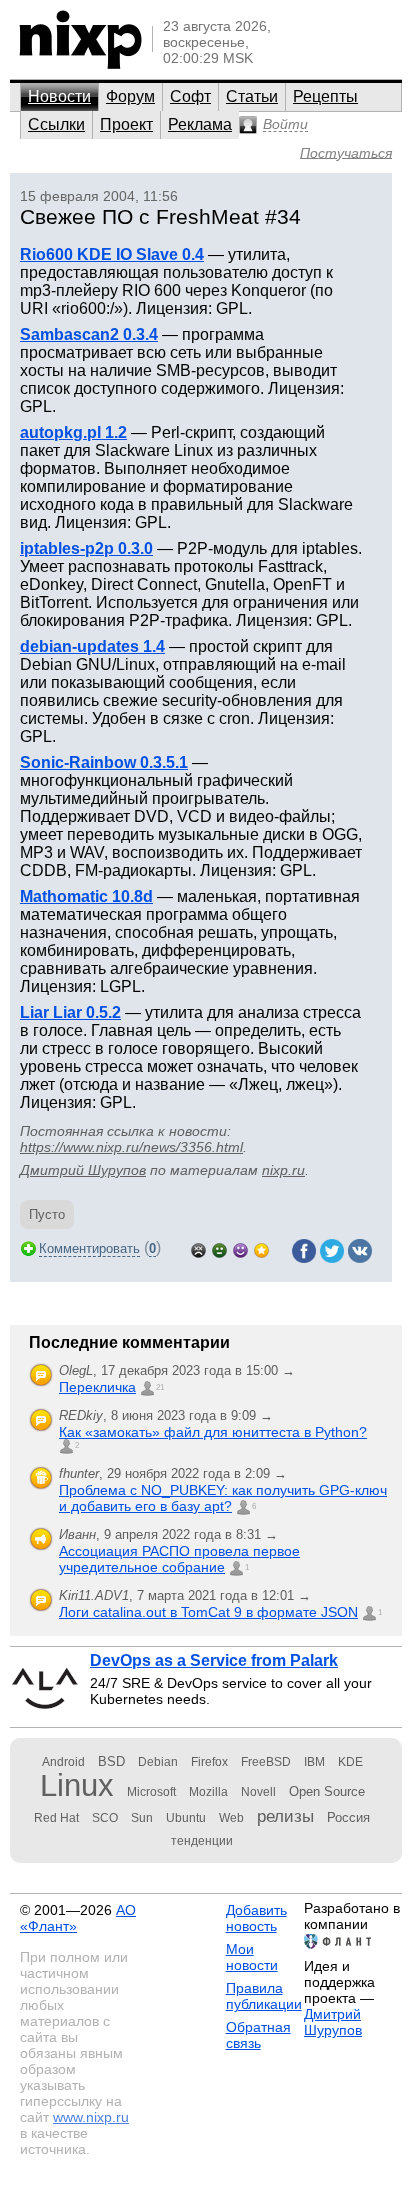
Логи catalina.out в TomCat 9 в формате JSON (208, 1612)
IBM (314, 1762)
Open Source (327, 1791)
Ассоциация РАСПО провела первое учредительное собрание (179, 1559)
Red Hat (56, 1818)
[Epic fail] (198, 1248)
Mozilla (208, 1792)
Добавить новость (256, 1918)
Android (63, 1762)
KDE (350, 1762)
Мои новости (252, 1957)
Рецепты (325, 96)
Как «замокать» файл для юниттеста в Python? (213, 1432)
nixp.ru (283, 1170)
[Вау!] (261, 1248)
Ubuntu (186, 1818)
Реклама (200, 124)
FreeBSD (266, 1762)
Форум (130, 96)
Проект (126, 124)
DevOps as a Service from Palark (214, 1660)
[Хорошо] (240, 1248)
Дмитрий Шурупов (83, 1170)
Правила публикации (264, 1996)
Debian (158, 1762)
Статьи (252, 96)
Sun (142, 1818)
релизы (285, 1816)
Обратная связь (258, 2035)
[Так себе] (219, 1248)
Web (231, 1818)
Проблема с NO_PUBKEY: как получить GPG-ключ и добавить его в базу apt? (223, 1498)
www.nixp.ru (91, 2117)
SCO (105, 1818)
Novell (258, 1792)
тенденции (202, 1841)
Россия (348, 1817)
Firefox (209, 1762)
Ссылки (56, 124)
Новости (59, 96)
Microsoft (151, 1792)
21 (160, 1387)
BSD (111, 1761)
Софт (190, 96)
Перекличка (97, 1387)
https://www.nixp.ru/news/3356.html (131, 1147)
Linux (77, 1785)
